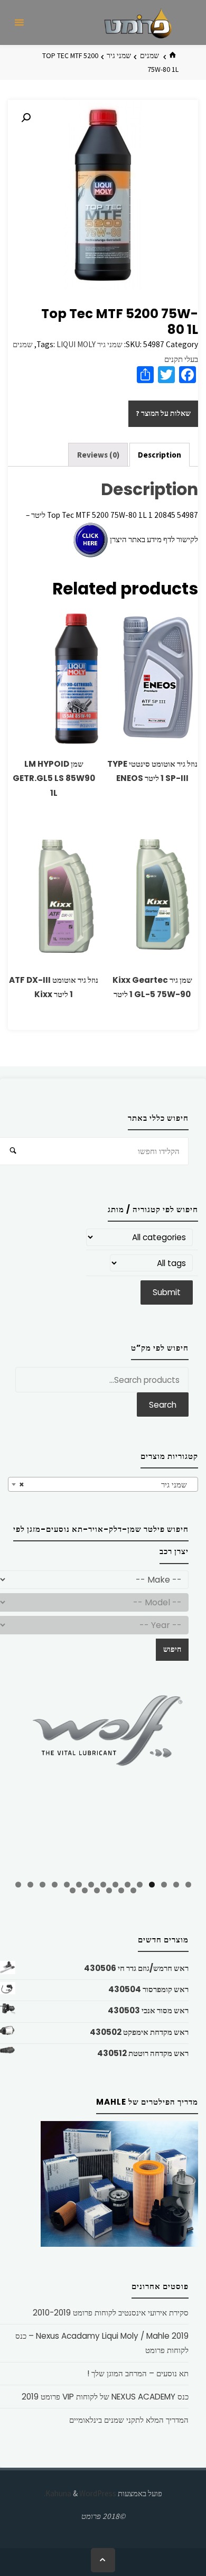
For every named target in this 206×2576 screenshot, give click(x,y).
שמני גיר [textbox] (106, 1485)
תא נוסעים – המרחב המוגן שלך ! (138, 2373)
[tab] (160, 455)
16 (133, 1890)
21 (73, 1890)
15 (18, 1885)
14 (30, 1885)
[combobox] (103, 1484)
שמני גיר (119, 55)
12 (55, 1885)
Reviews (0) (98, 455)
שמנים (149, 55)
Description (160, 455)
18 (109, 1890)
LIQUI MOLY (76, 344)
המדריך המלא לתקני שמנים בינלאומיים (129, 2420)
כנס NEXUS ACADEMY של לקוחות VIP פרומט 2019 (105, 2397)
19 (97, 1890)
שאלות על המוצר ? (163, 413)
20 (85, 1890)
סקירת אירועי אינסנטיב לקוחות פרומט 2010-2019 (111, 2313)
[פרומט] (138, 22)
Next (185, 1779)
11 (67, 1885)
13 (43, 1885)
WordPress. (80, 2493)
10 (79, 1885)
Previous (21, 1781)
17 (121, 1890)
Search (163, 1405)
